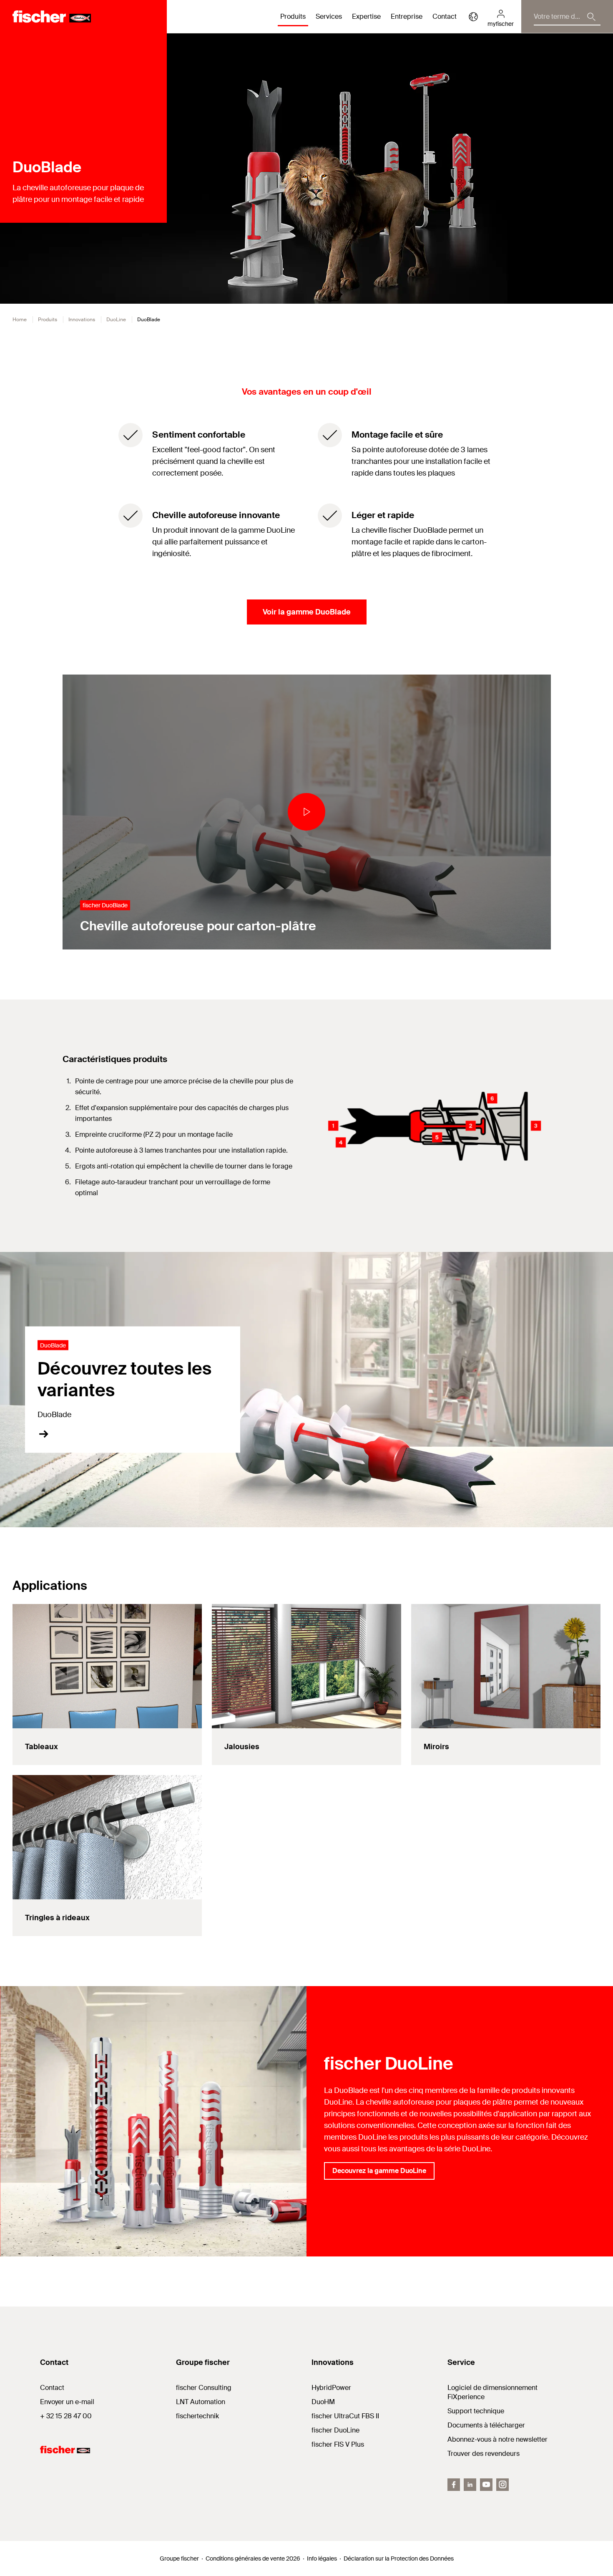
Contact (445, 16)
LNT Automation (201, 2402)
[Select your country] (473, 17)
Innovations (82, 320)
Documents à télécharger (486, 2425)
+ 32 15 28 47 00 (66, 2416)
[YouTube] (486, 2485)
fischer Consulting (204, 2388)
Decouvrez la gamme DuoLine (379, 2171)
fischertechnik (197, 2416)
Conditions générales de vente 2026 (253, 2558)
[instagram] (502, 2485)
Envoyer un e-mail (67, 2402)
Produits (48, 320)
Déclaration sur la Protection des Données (399, 2558)
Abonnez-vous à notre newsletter (497, 2439)
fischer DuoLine (335, 2430)
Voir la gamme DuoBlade (307, 612)
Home (20, 320)
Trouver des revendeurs (484, 2454)
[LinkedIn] (470, 2485)
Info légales (322, 2558)
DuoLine (116, 320)
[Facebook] (454, 2485)
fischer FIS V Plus (338, 2444)
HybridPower (331, 2388)
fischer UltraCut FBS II (345, 2416)
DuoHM (323, 2402)
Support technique (476, 2411)
